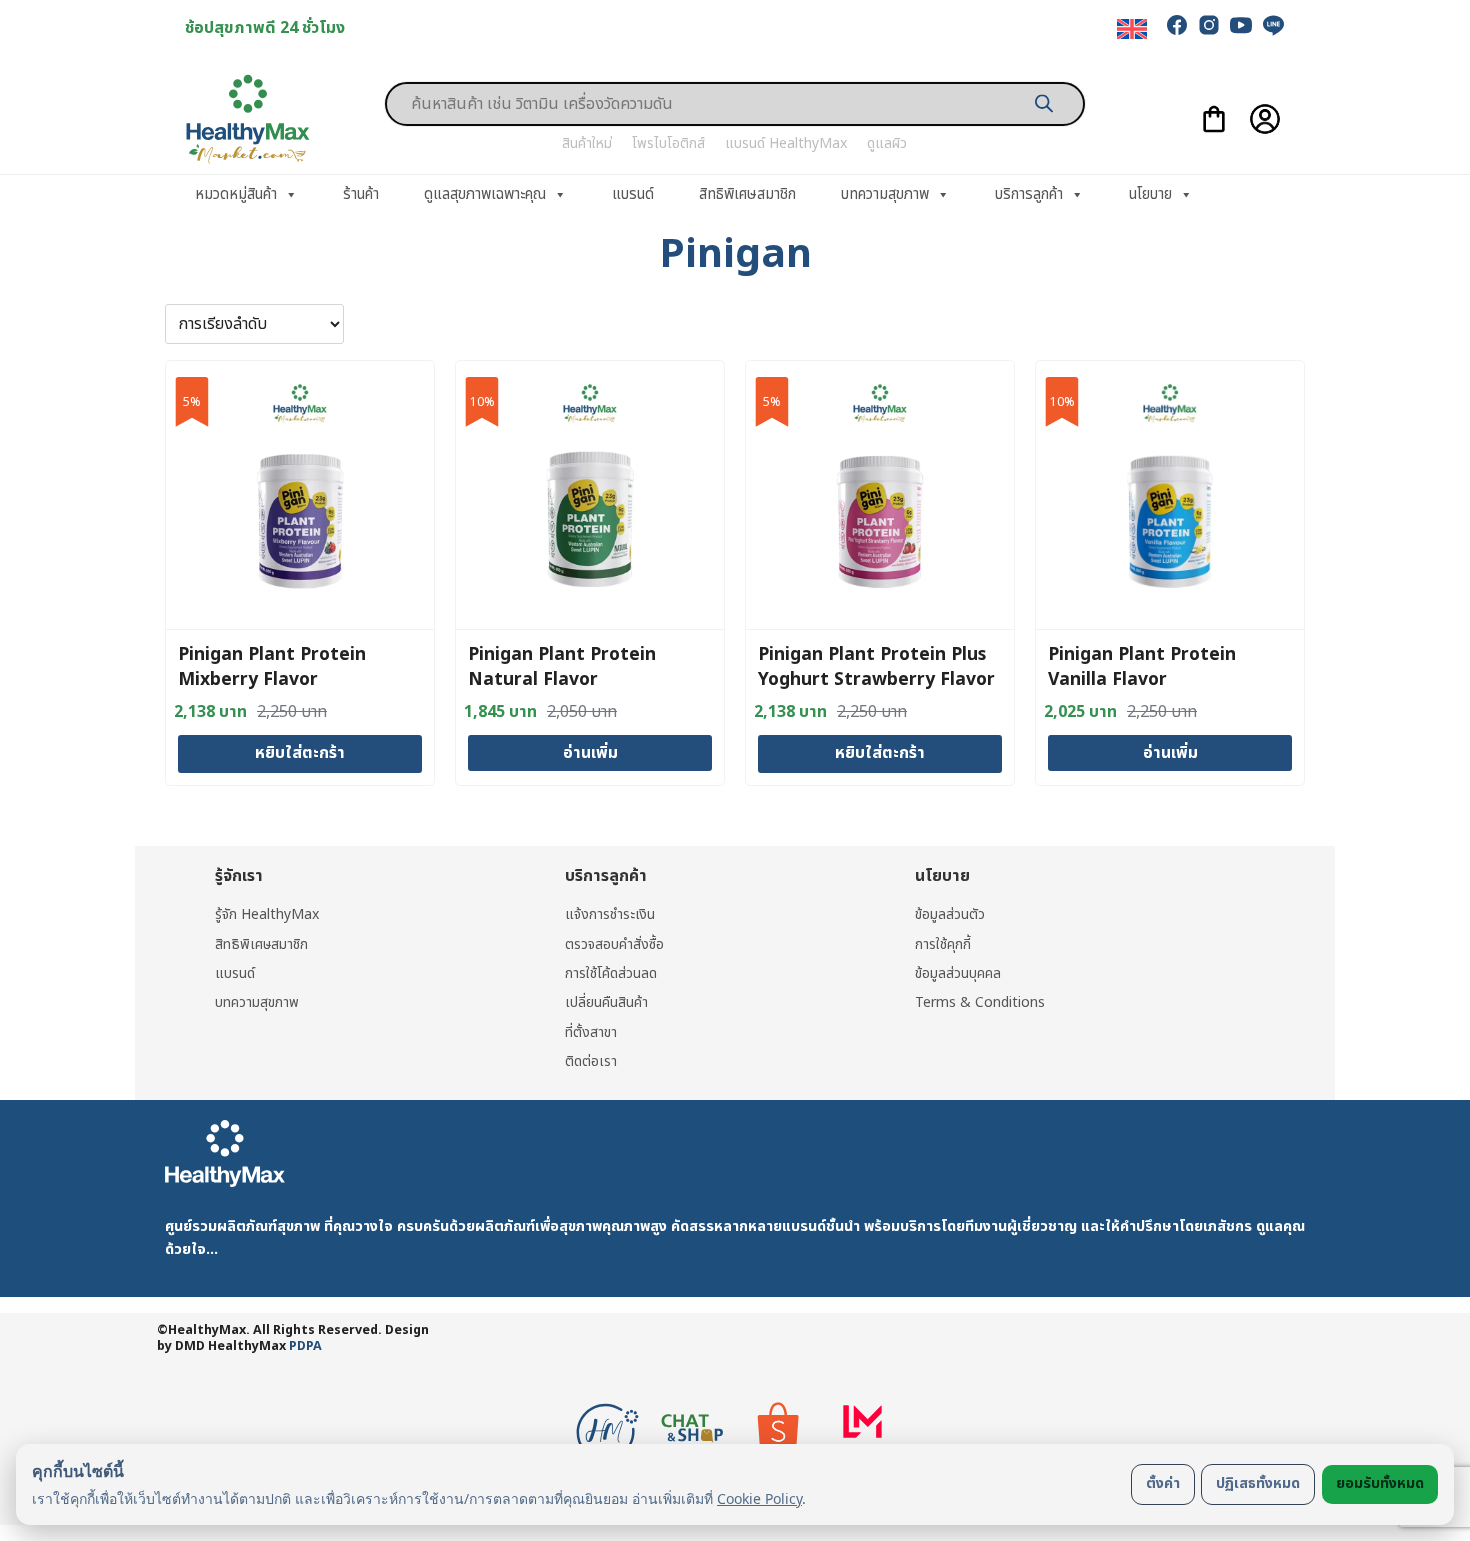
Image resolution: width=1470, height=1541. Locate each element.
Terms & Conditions (980, 1002)
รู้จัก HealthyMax (267, 914)
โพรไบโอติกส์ (668, 143)
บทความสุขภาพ (885, 194)
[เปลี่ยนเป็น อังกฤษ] (1132, 29)
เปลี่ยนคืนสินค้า (606, 1002)
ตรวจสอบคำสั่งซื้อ (614, 944)
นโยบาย (1150, 194)
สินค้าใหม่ (587, 143)
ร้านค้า (361, 194)
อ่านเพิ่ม (590, 753)
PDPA (305, 1346)
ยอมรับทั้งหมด (1380, 1483)
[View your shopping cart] (1214, 119)
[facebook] (1177, 25)
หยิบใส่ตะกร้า (300, 753)
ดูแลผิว (887, 143)
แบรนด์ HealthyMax (786, 143)
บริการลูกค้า (1029, 194)
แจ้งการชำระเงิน (610, 914)
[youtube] (1241, 25)
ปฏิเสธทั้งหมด (1258, 1483)
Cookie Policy (759, 1498)
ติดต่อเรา (591, 1061)
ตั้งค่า (1163, 1483)
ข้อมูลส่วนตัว (950, 914)
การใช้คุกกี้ (943, 944)
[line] (1273, 25)
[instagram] (1209, 25)
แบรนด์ (633, 194)
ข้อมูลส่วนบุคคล (958, 973)
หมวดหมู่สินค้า (236, 194)
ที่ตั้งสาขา (591, 1032)
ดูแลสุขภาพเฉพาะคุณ (485, 194)
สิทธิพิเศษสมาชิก (747, 194)
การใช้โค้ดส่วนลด (611, 973)
